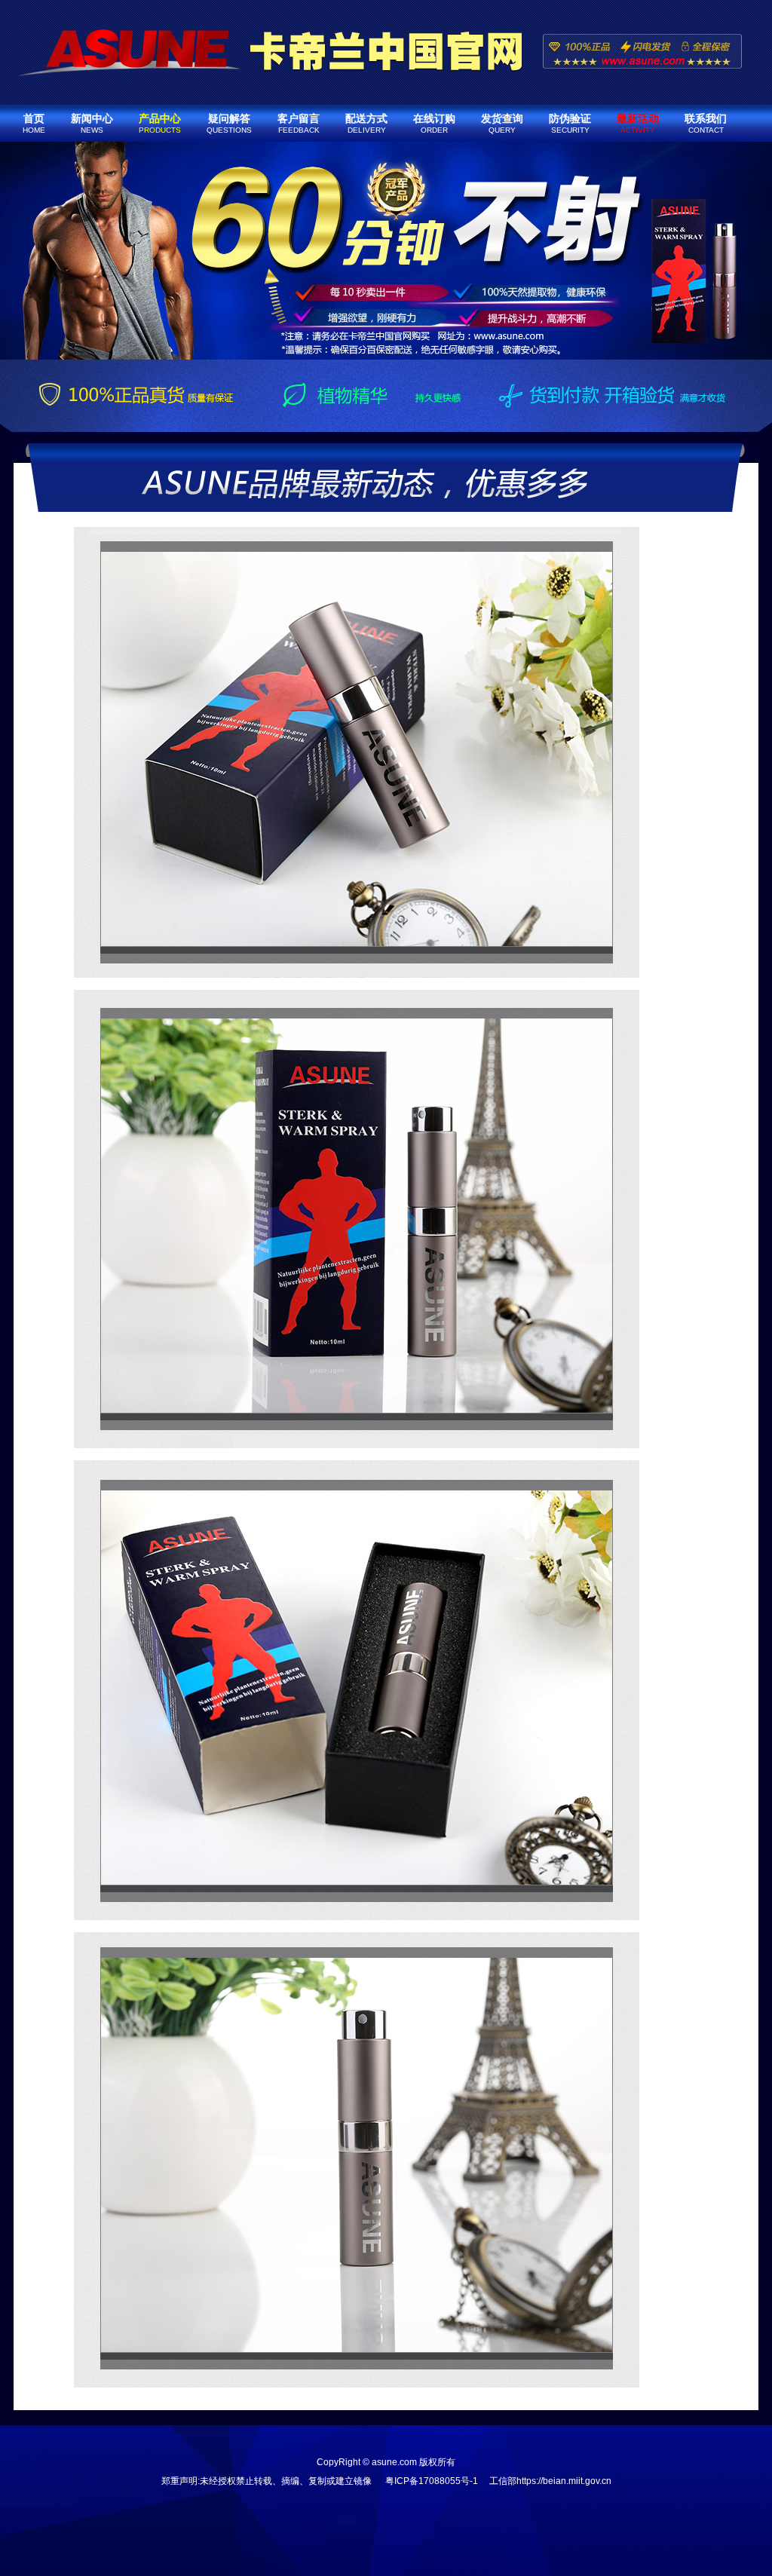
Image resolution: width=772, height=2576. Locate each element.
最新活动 (638, 123)
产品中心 (160, 123)
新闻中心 (92, 123)
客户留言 (299, 123)
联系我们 (706, 123)
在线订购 (434, 123)
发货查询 (502, 123)
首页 (34, 123)
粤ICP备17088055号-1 (432, 2481)
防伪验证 (570, 123)
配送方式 (366, 123)
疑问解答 (229, 123)
